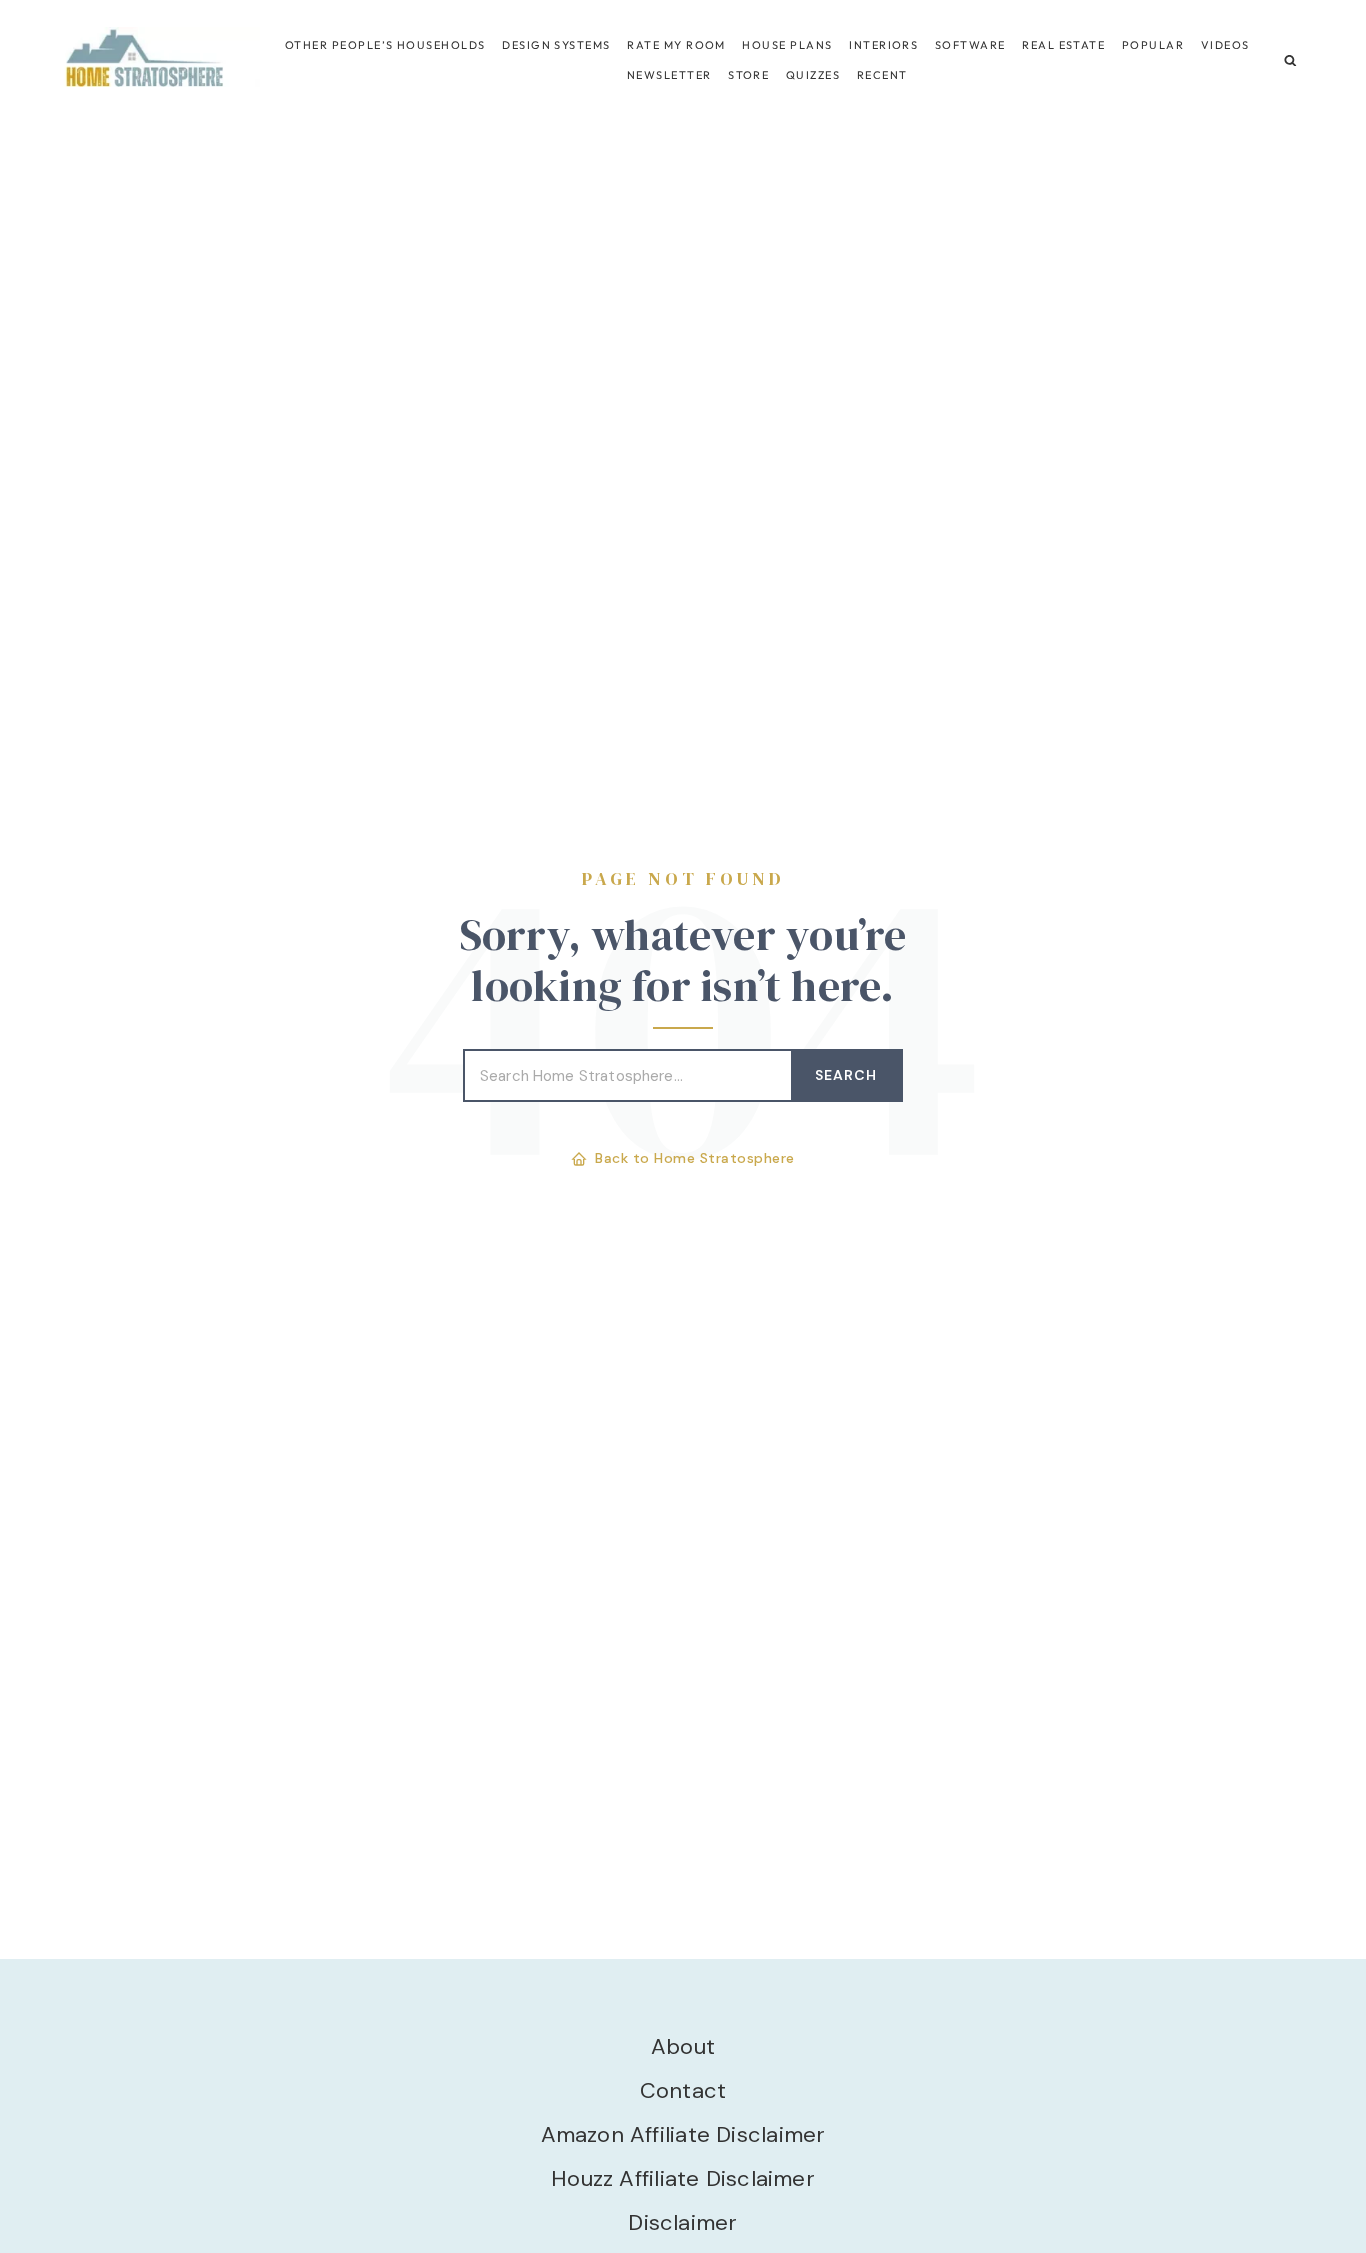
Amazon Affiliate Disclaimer (683, 2134)
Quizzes (813, 75)
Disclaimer (682, 2222)
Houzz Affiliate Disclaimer (683, 2178)
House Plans (787, 45)
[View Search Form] (1290, 60)
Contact (683, 2090)
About (683, 2046)
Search (846, 1075)
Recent (882, 75)
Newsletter (669, 75)
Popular (1153, 45)
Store (748, 75)
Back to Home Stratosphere (695, 1158)
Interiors (883, 45)
